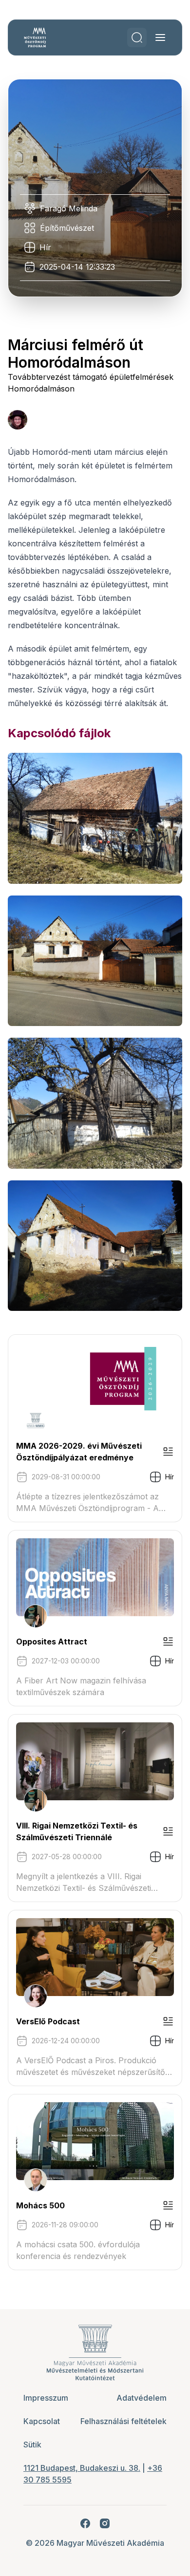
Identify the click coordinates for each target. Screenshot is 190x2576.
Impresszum (46, 2398)
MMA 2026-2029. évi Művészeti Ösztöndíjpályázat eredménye (79, 1452)
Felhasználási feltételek (123, 2421)
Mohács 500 (40, 2205)
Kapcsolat (42, 2421)
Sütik (32, 2445)
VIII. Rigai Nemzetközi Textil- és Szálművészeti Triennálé (77, 1831)
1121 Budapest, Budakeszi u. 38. (82, 2468)
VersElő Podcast (48, 2021)
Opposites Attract (52, 1642)
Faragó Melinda (69, 208)
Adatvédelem (142, 2398)
